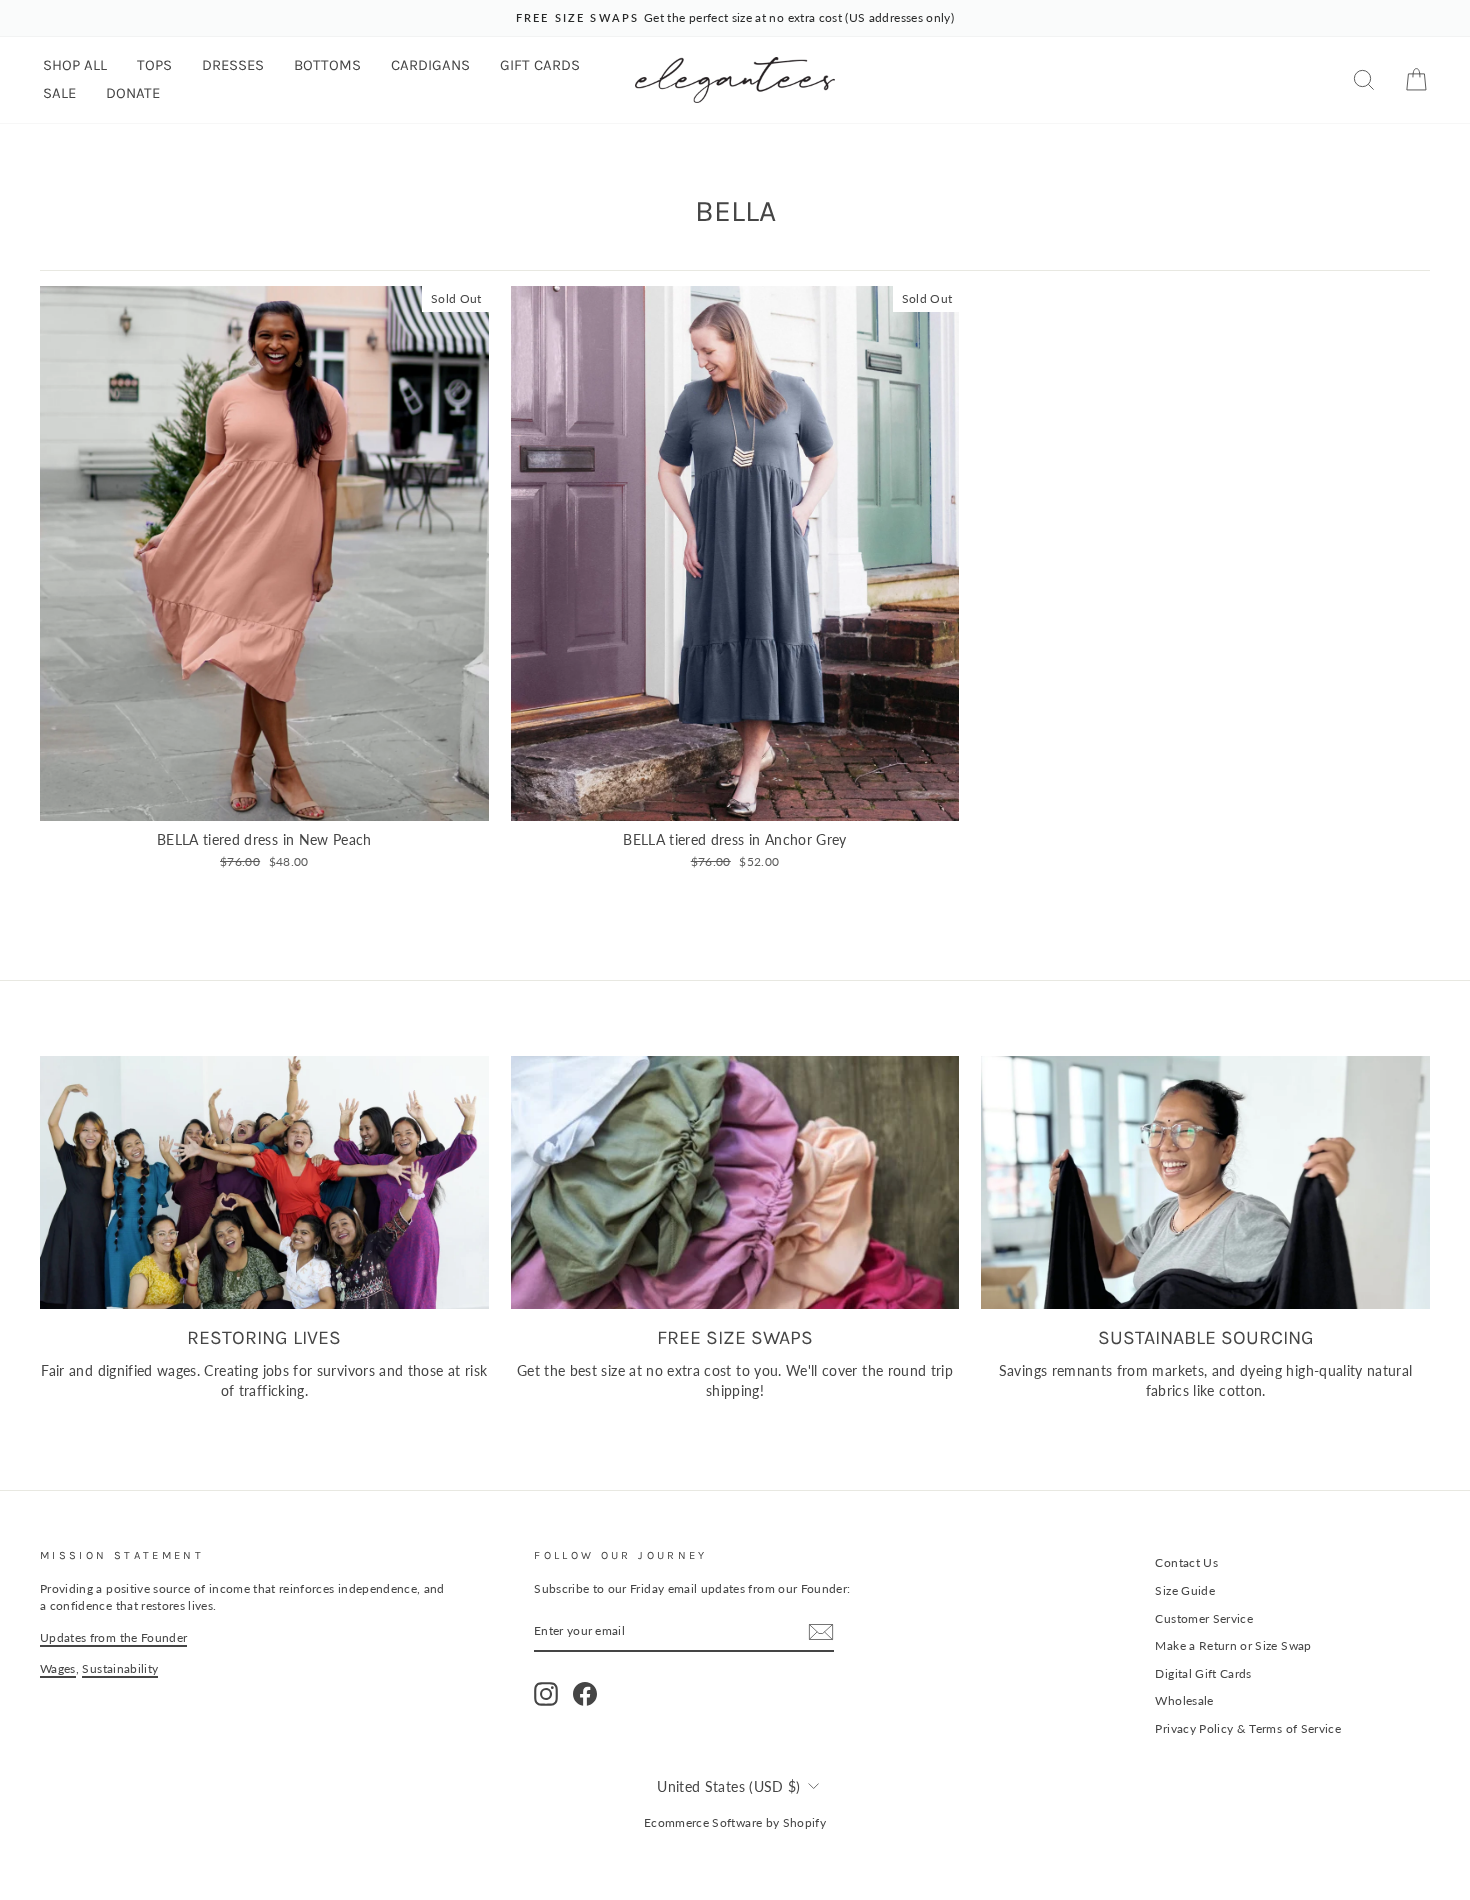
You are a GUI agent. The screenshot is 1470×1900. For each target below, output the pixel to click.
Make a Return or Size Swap (1233, 1645)
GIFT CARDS (540, 65)
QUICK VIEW (264, 798)
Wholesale (1184, 1700)
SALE (59, 93)
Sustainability (120, 1668)
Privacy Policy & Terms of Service (1248, 1728)
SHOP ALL (75, 65)
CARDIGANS (430, 65)
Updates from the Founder (113, 1637)
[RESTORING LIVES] (264, 1182)
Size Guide (1185, 1590)
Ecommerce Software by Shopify (735, 1822)
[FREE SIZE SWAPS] (735, 1182)
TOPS (154, 65)
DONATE (133, 93)
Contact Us (1186, 1562)
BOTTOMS (327, 65)
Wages (58, 1668)
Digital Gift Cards (1203, 1673)
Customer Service (1204, 1618)
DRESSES (233, 65)
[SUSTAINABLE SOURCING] (1205, 1182)
